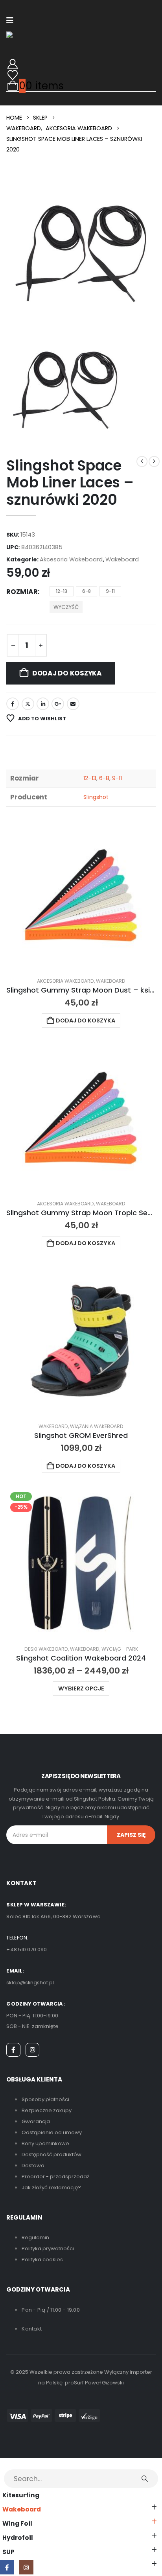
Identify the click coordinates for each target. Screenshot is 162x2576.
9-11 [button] (110, 591)
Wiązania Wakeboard (97, 1426)
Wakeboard (122, 559)
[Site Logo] (23, 35)
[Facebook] (13, 2050)
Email (73, 704)
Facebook (13, 704)
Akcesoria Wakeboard (71, 559)
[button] (6, 2463)
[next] (154, 461)
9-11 (117, 778)
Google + (58, 704)
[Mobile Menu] (10, 20)
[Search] (145, 2478)
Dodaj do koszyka (67, 673)
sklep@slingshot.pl (30, 1983)
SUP (8, 2552)
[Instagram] (33, 2050)
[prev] (142, 461)
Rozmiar (22, 592)
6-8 (104, 778)
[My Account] (12, 64)
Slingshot (96, 797)
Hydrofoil (18, 2538)
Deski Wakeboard (46, 1649)
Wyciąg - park (120, 1649)
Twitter (28, 704)
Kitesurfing (21, 2495)
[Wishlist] (12, 75)
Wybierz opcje (81, 1688)
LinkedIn (43, 704)
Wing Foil (17, 2523)
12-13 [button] (62, 591)
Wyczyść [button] (66, 607)
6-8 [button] (87, 591)
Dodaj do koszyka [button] (86, 1020)
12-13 (90, 778)
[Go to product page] (81, 895)
